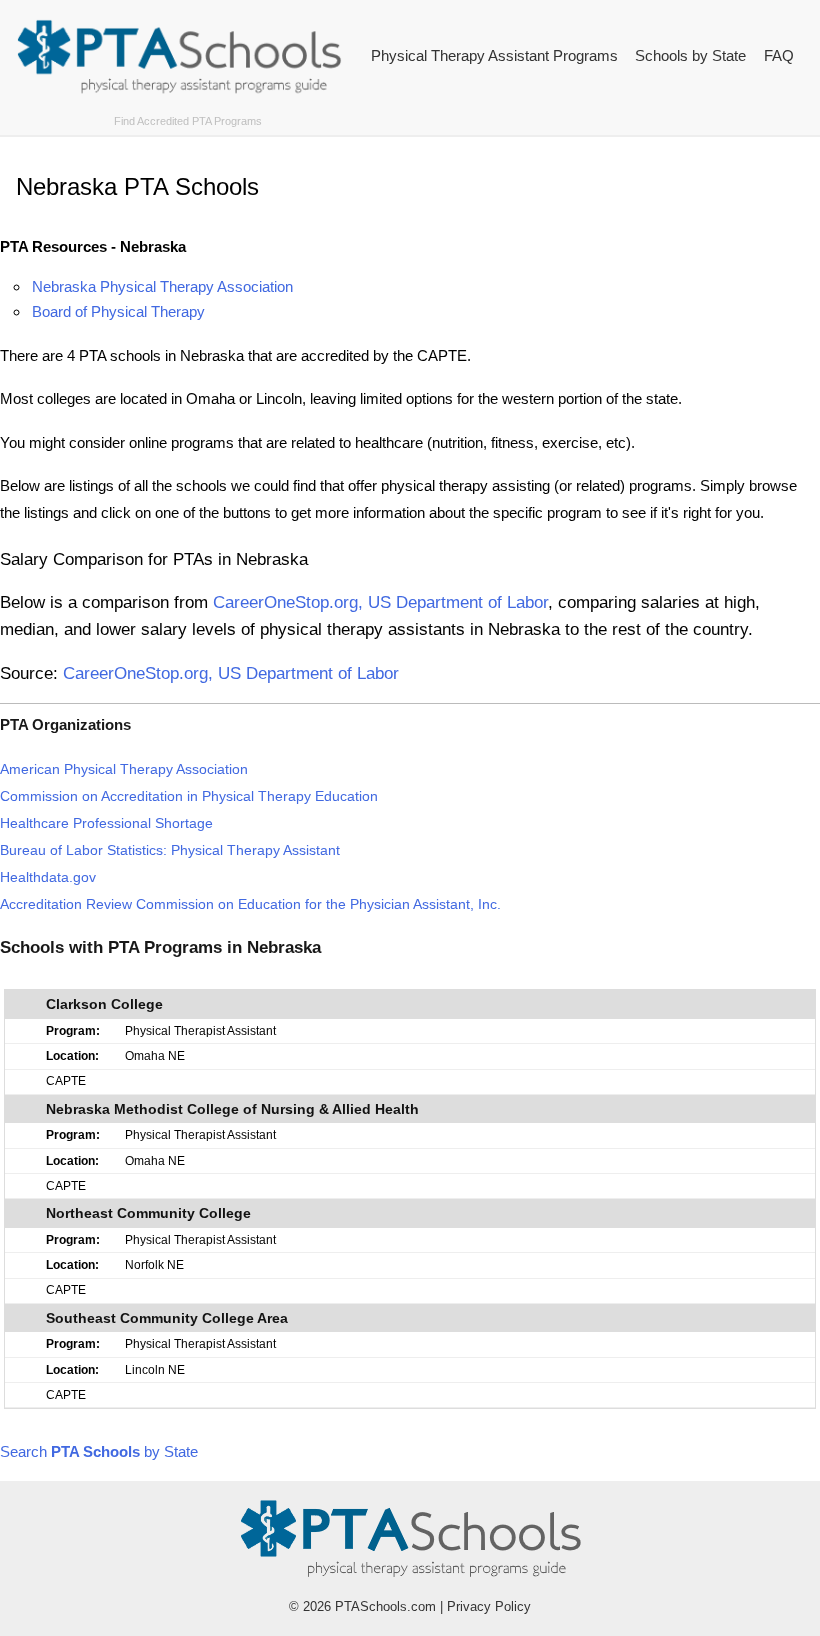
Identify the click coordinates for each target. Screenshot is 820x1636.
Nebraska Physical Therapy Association (162, 286)
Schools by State (690, 55)
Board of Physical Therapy (118, 311)
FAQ (779, 55)
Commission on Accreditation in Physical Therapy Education (189, 796)
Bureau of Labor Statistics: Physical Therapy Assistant (170, 850)
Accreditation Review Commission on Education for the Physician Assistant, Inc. (250, 904)
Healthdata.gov (48, 877)
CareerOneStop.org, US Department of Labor (380, 602)
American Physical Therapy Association (124, 769)
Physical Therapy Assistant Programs (494, 55)
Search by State (99, 1451)
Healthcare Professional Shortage (106, 823)
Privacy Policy (489, 1606)
